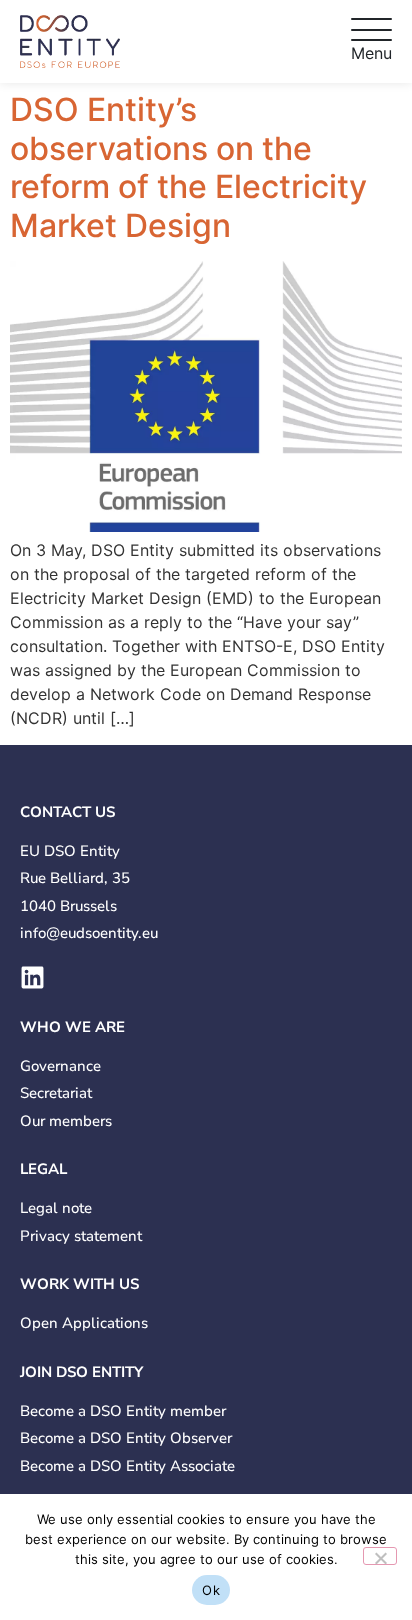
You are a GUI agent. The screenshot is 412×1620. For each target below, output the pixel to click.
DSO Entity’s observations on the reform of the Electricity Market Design (188, 167)
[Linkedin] (32, 977)
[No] (380, 1556)
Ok (211, 1590)
